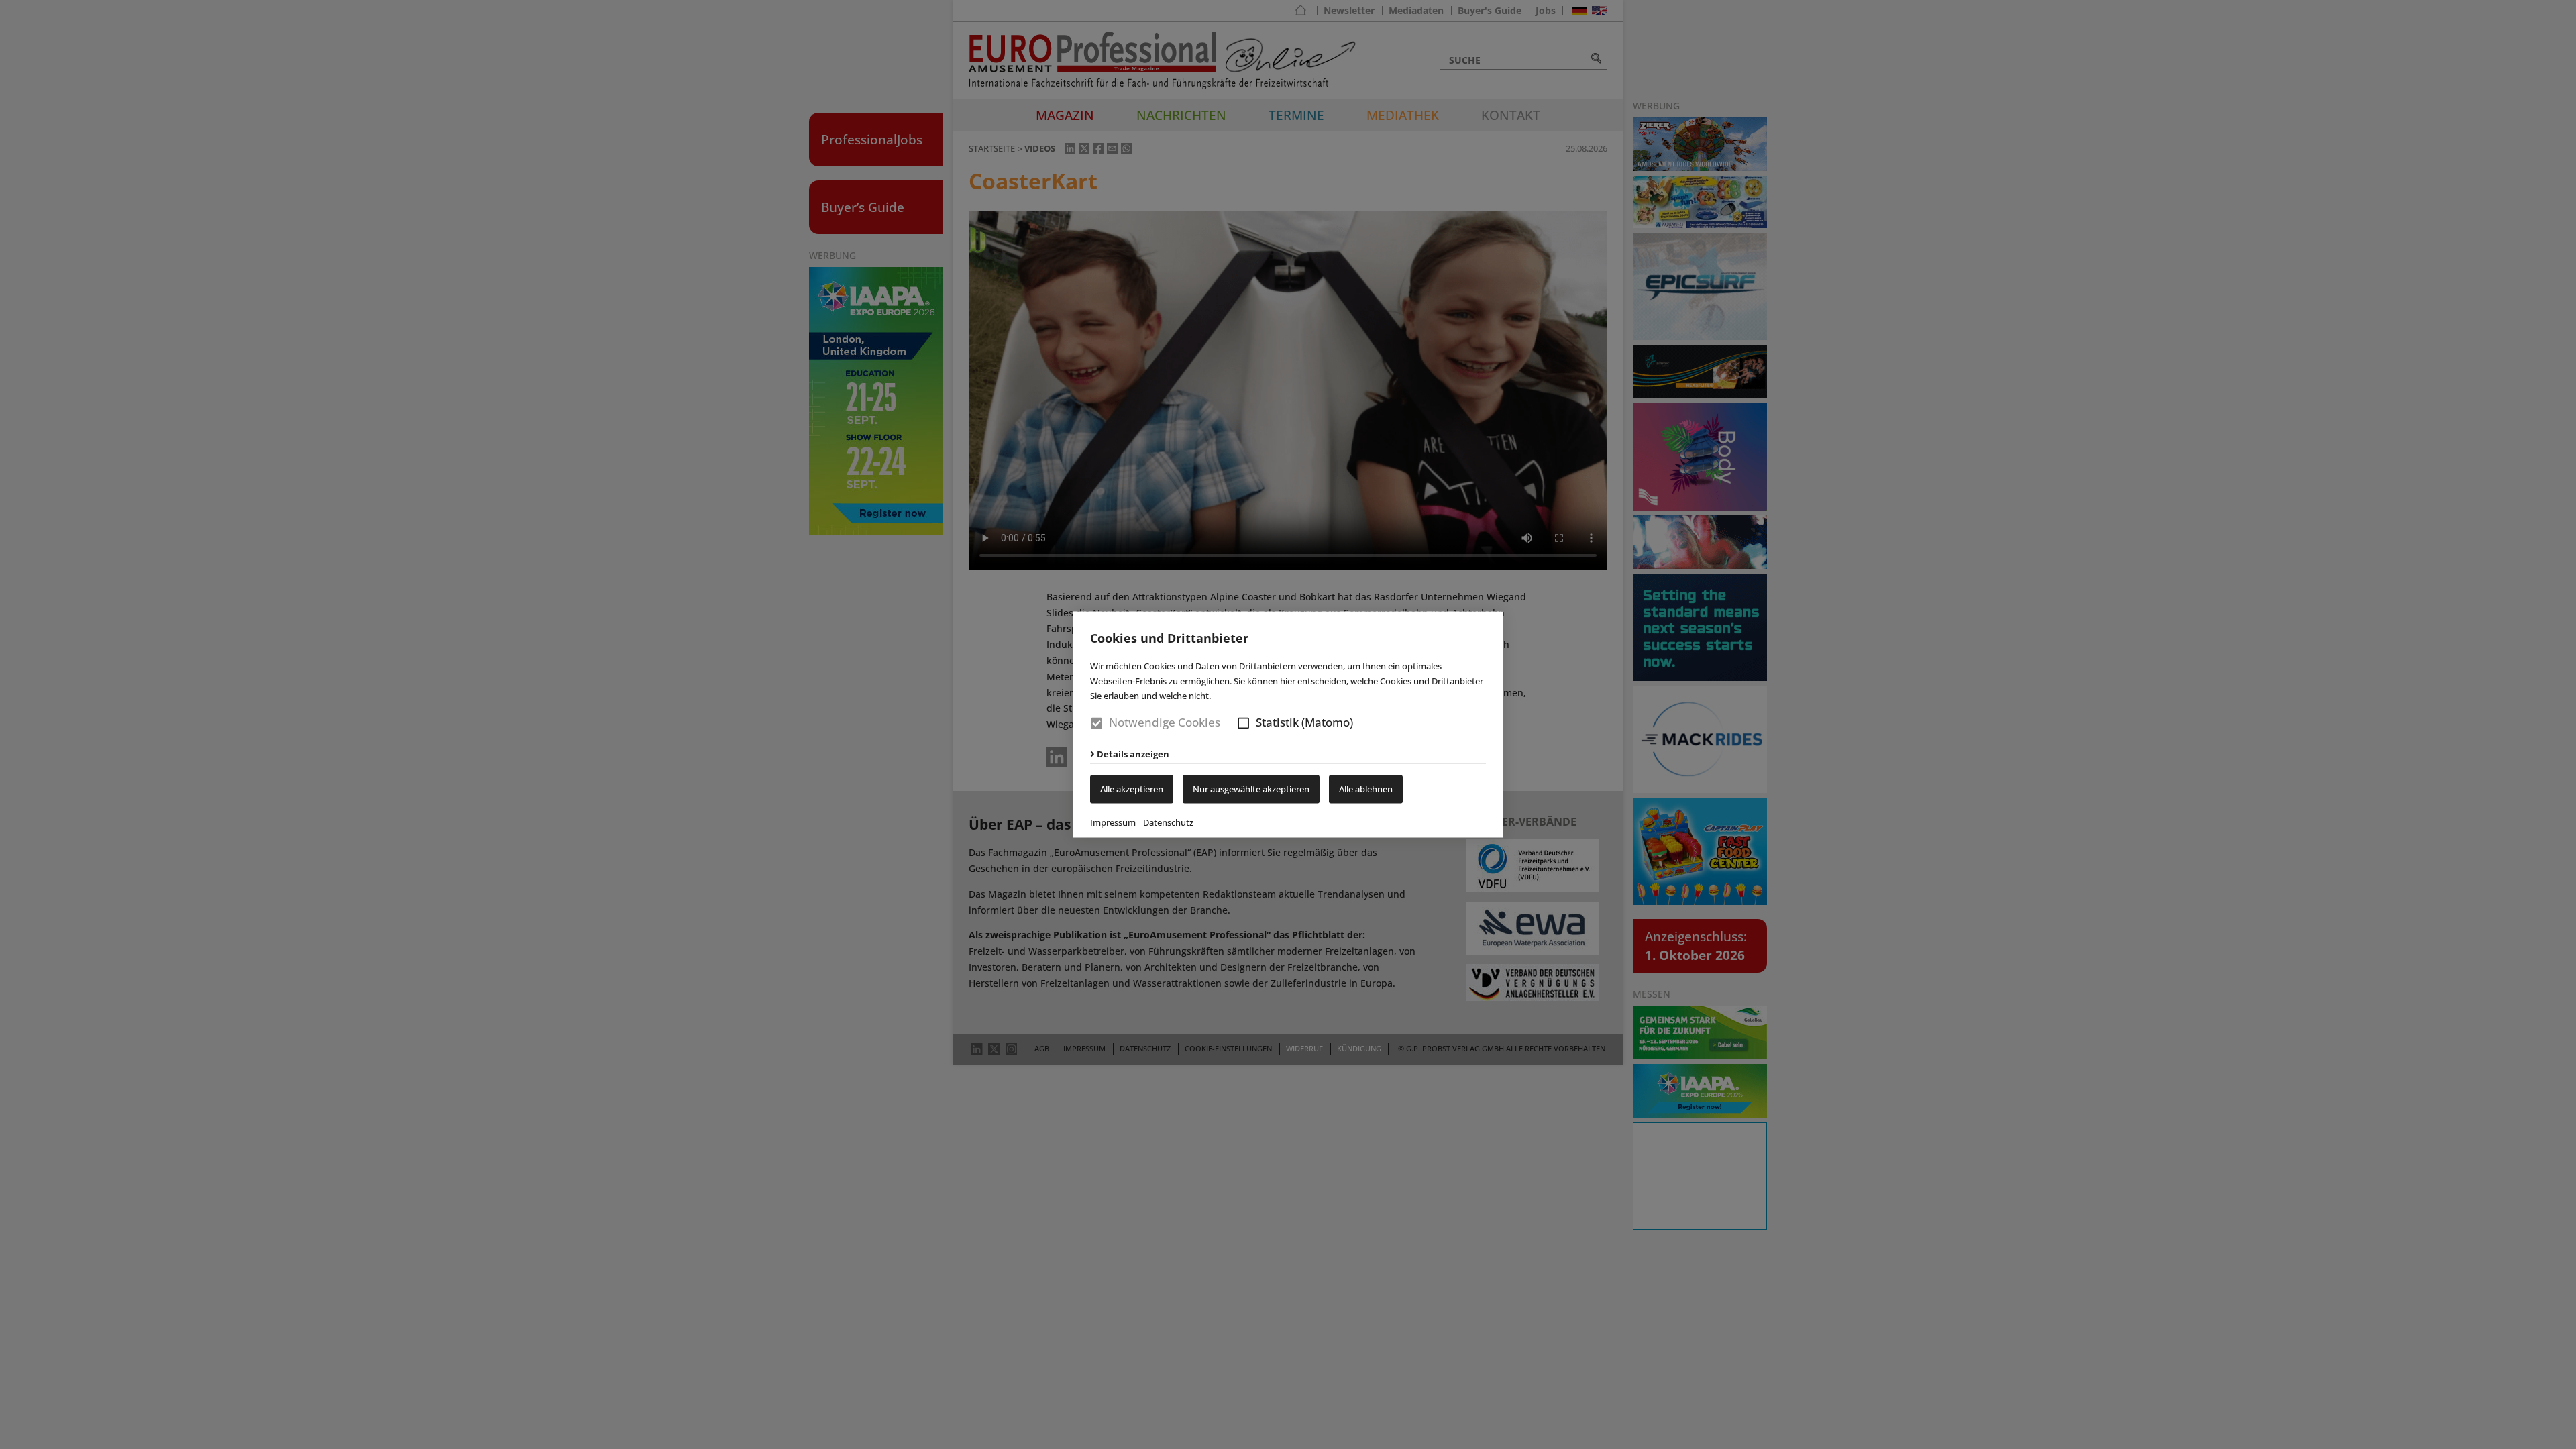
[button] (1243, 723)
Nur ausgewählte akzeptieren (1251, 790)
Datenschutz (1168, 823)
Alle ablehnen (1366, 790)
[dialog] (1288, 724)
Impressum (1113, 823)
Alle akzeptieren (1132, 790)
